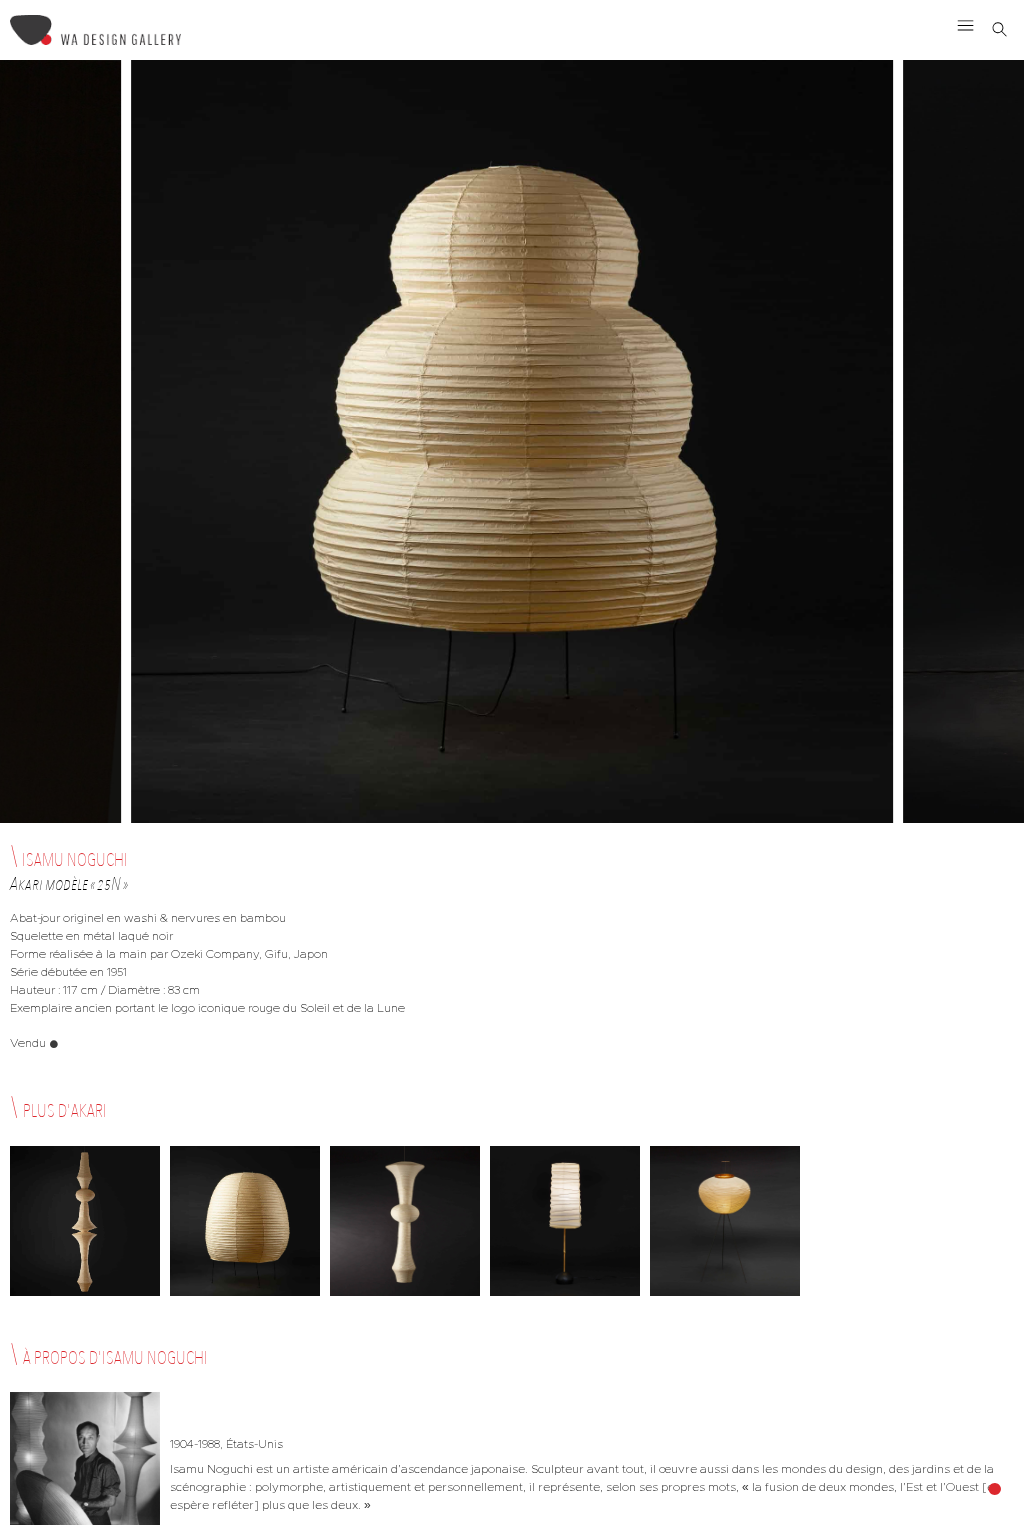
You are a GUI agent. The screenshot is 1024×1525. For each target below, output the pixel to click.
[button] (966, 25)
